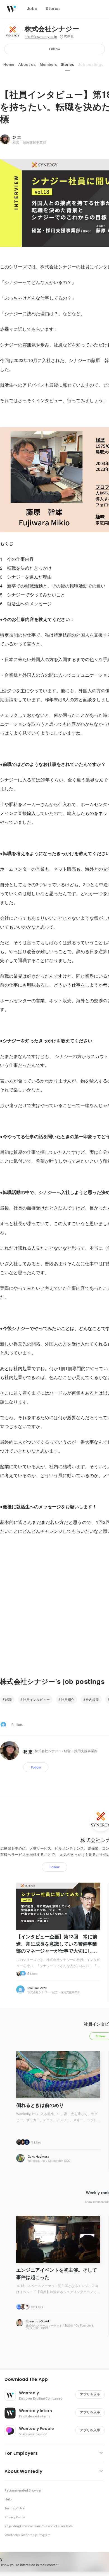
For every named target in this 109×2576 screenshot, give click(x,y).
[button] (57, 2380)
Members (48, 64)
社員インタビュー (36, 1699)
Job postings (91, 64)
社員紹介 (68, 1699)
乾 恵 (17, 137)
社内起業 (92, 1699)
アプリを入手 (90, 2394)
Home (9, 64)
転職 (8, 1699)
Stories (67, 64)
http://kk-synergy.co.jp (41, 37)
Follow (55, 49)
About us (27, 64)
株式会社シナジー (52, 29)
